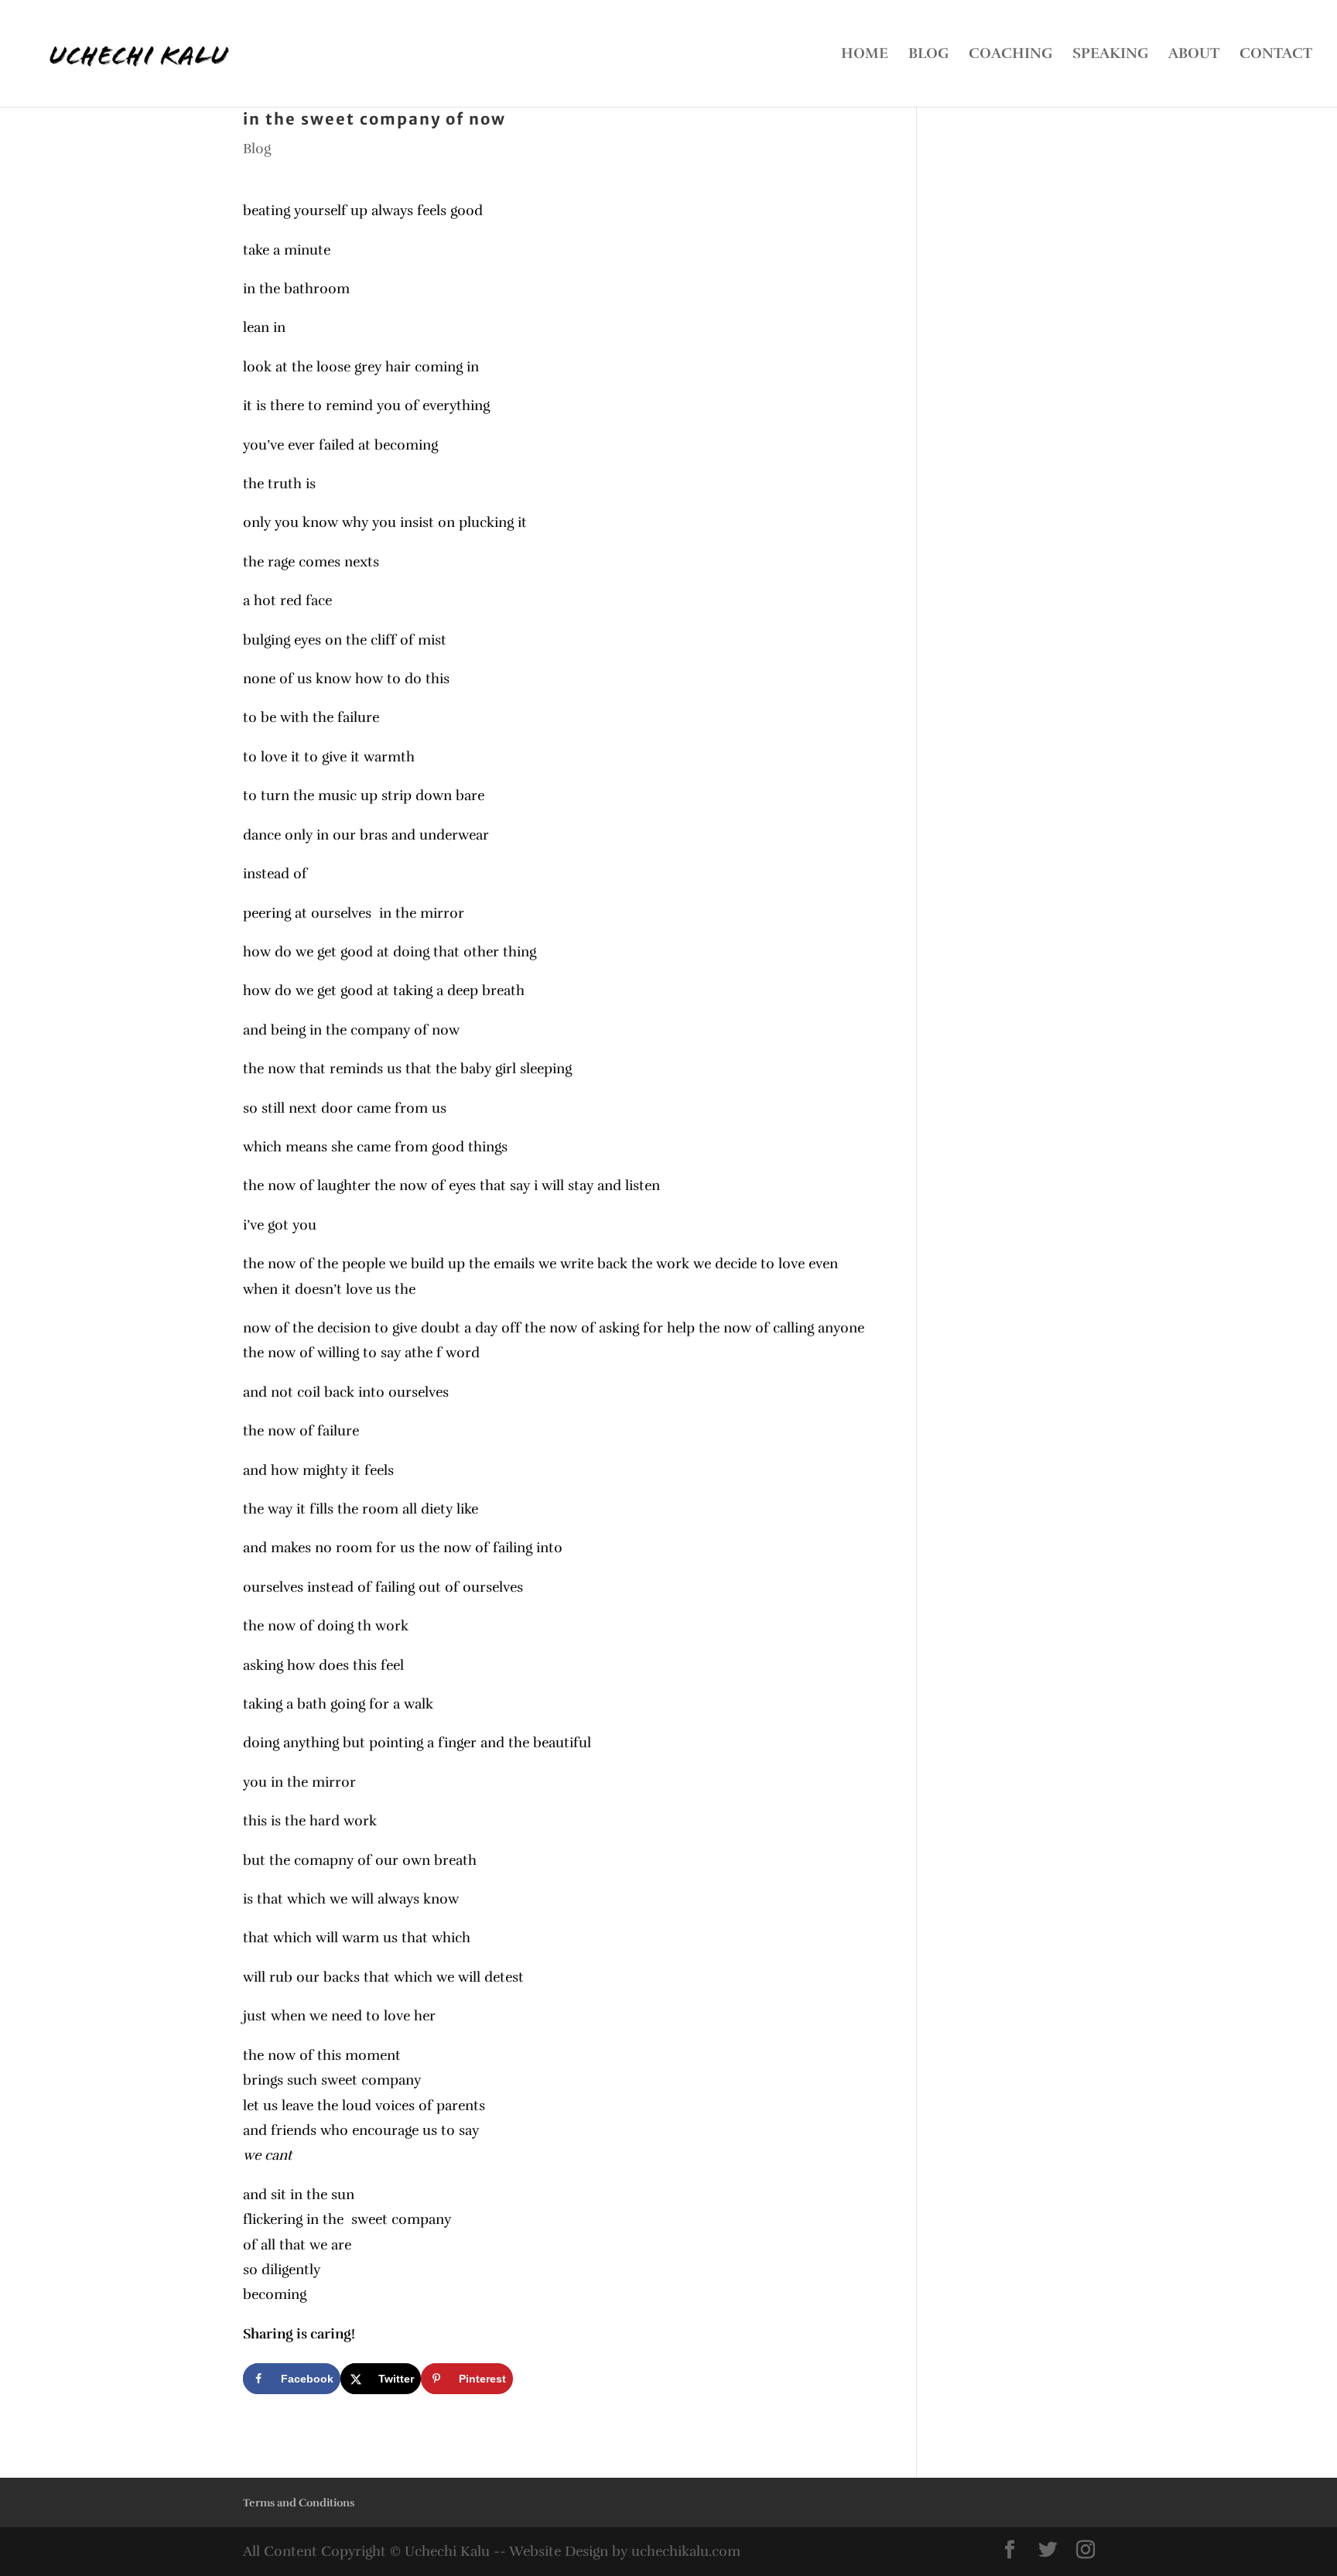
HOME (865, 55)
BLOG (928, 55)
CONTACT (1276, 55)
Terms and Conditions (299, 2503)
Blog (257, 149)
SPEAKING (1110, 55)
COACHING (1010, 55)
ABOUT (1194, 55)
